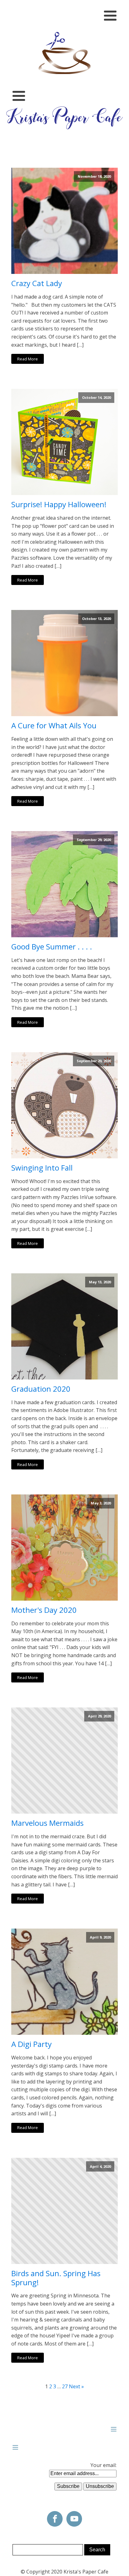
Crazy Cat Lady (37, 283)
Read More (28, 359)
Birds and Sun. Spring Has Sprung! (56, 2278)
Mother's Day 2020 (44, 1610)
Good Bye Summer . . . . (52, 947)
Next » (76, 2386)
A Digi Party (31, 2044)
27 (65, 2386)
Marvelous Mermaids (47, 1823)
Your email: (103, 2465)
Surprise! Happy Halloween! (59, 505)
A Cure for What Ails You (54, 726)
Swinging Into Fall (42, 1168)
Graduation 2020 (41, 1389)
